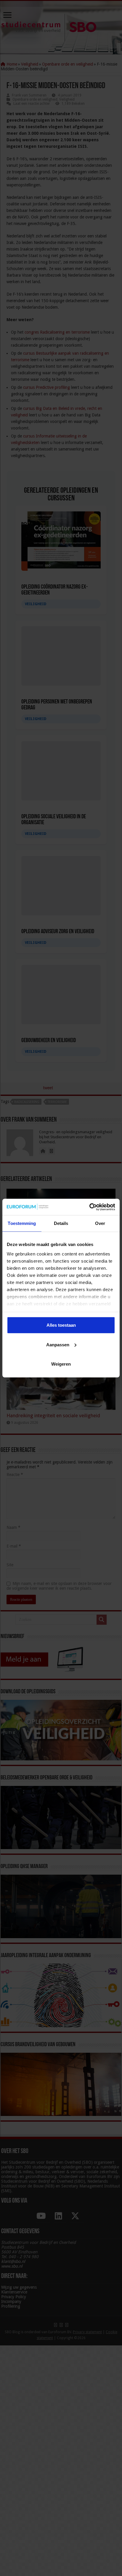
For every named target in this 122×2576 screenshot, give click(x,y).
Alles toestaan (61, 1325)
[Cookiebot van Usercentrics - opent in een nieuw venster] (89, 1207)
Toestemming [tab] (22, 1223)
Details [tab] (61, 1223)
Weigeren (61, 1364)
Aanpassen (58, 1344)
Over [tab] (100, 1223)
